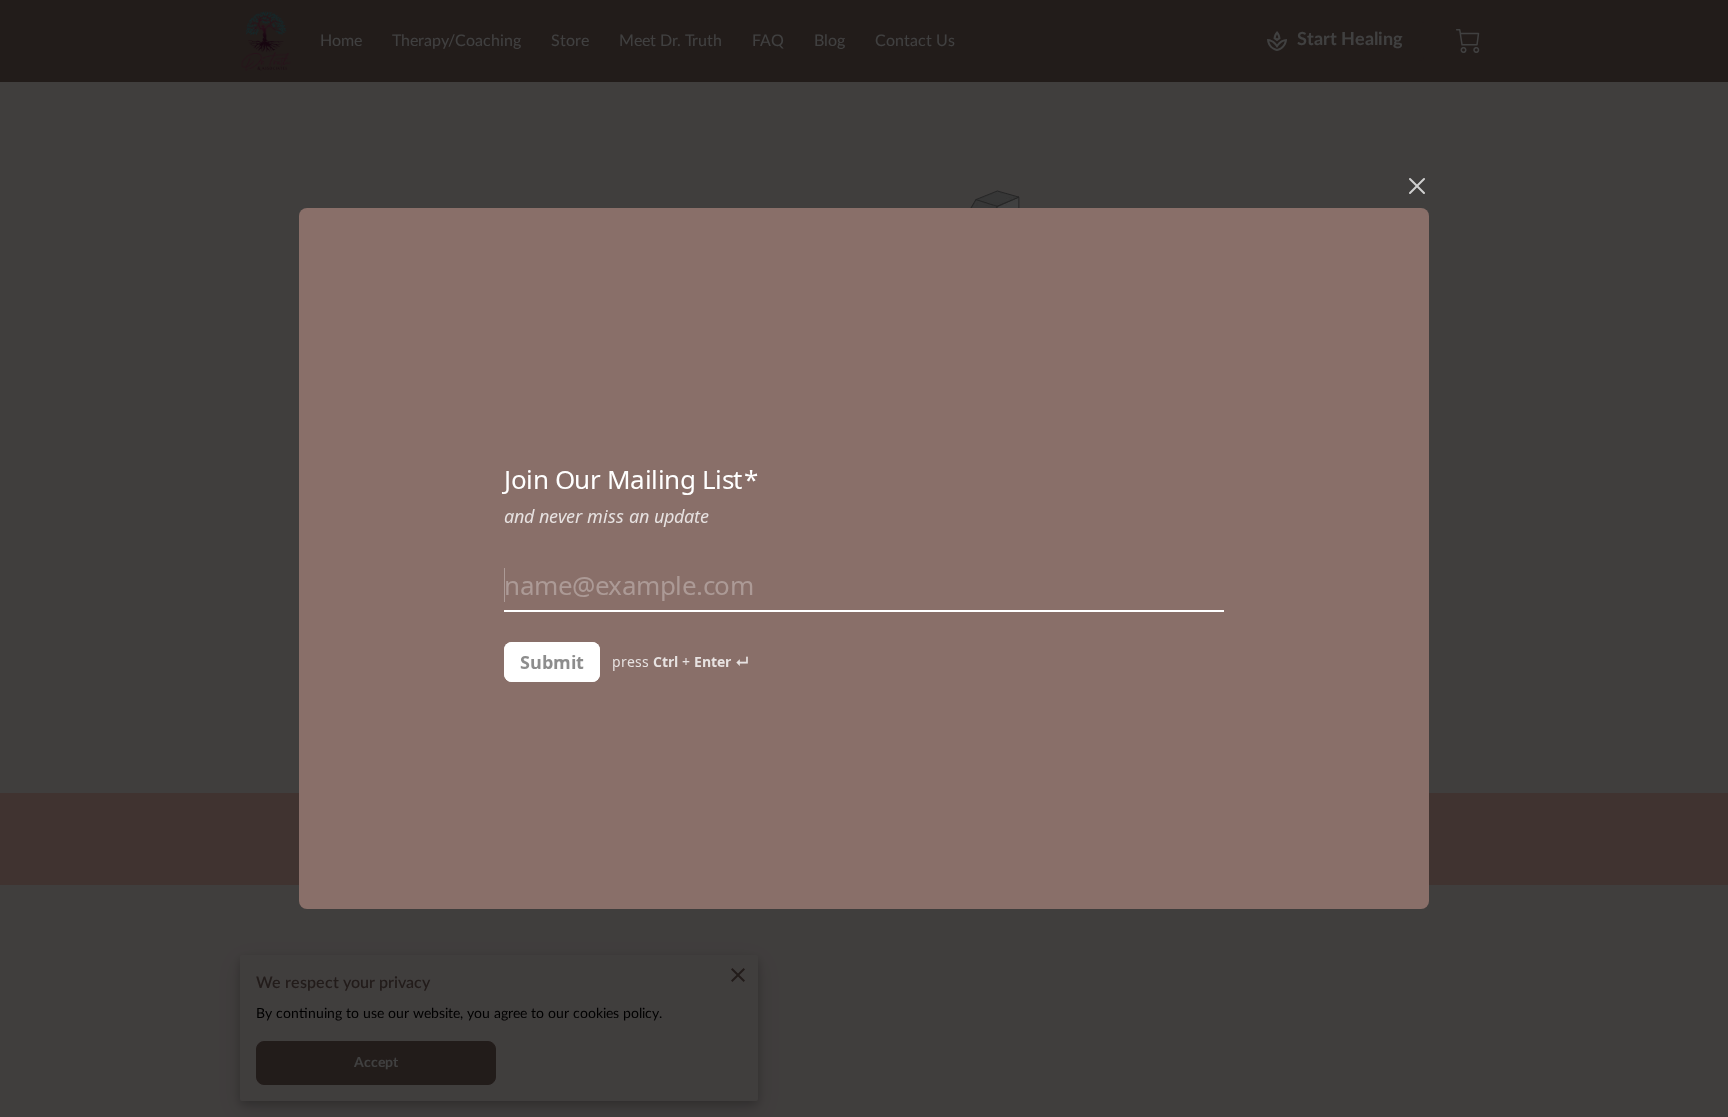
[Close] (1417, 186)
